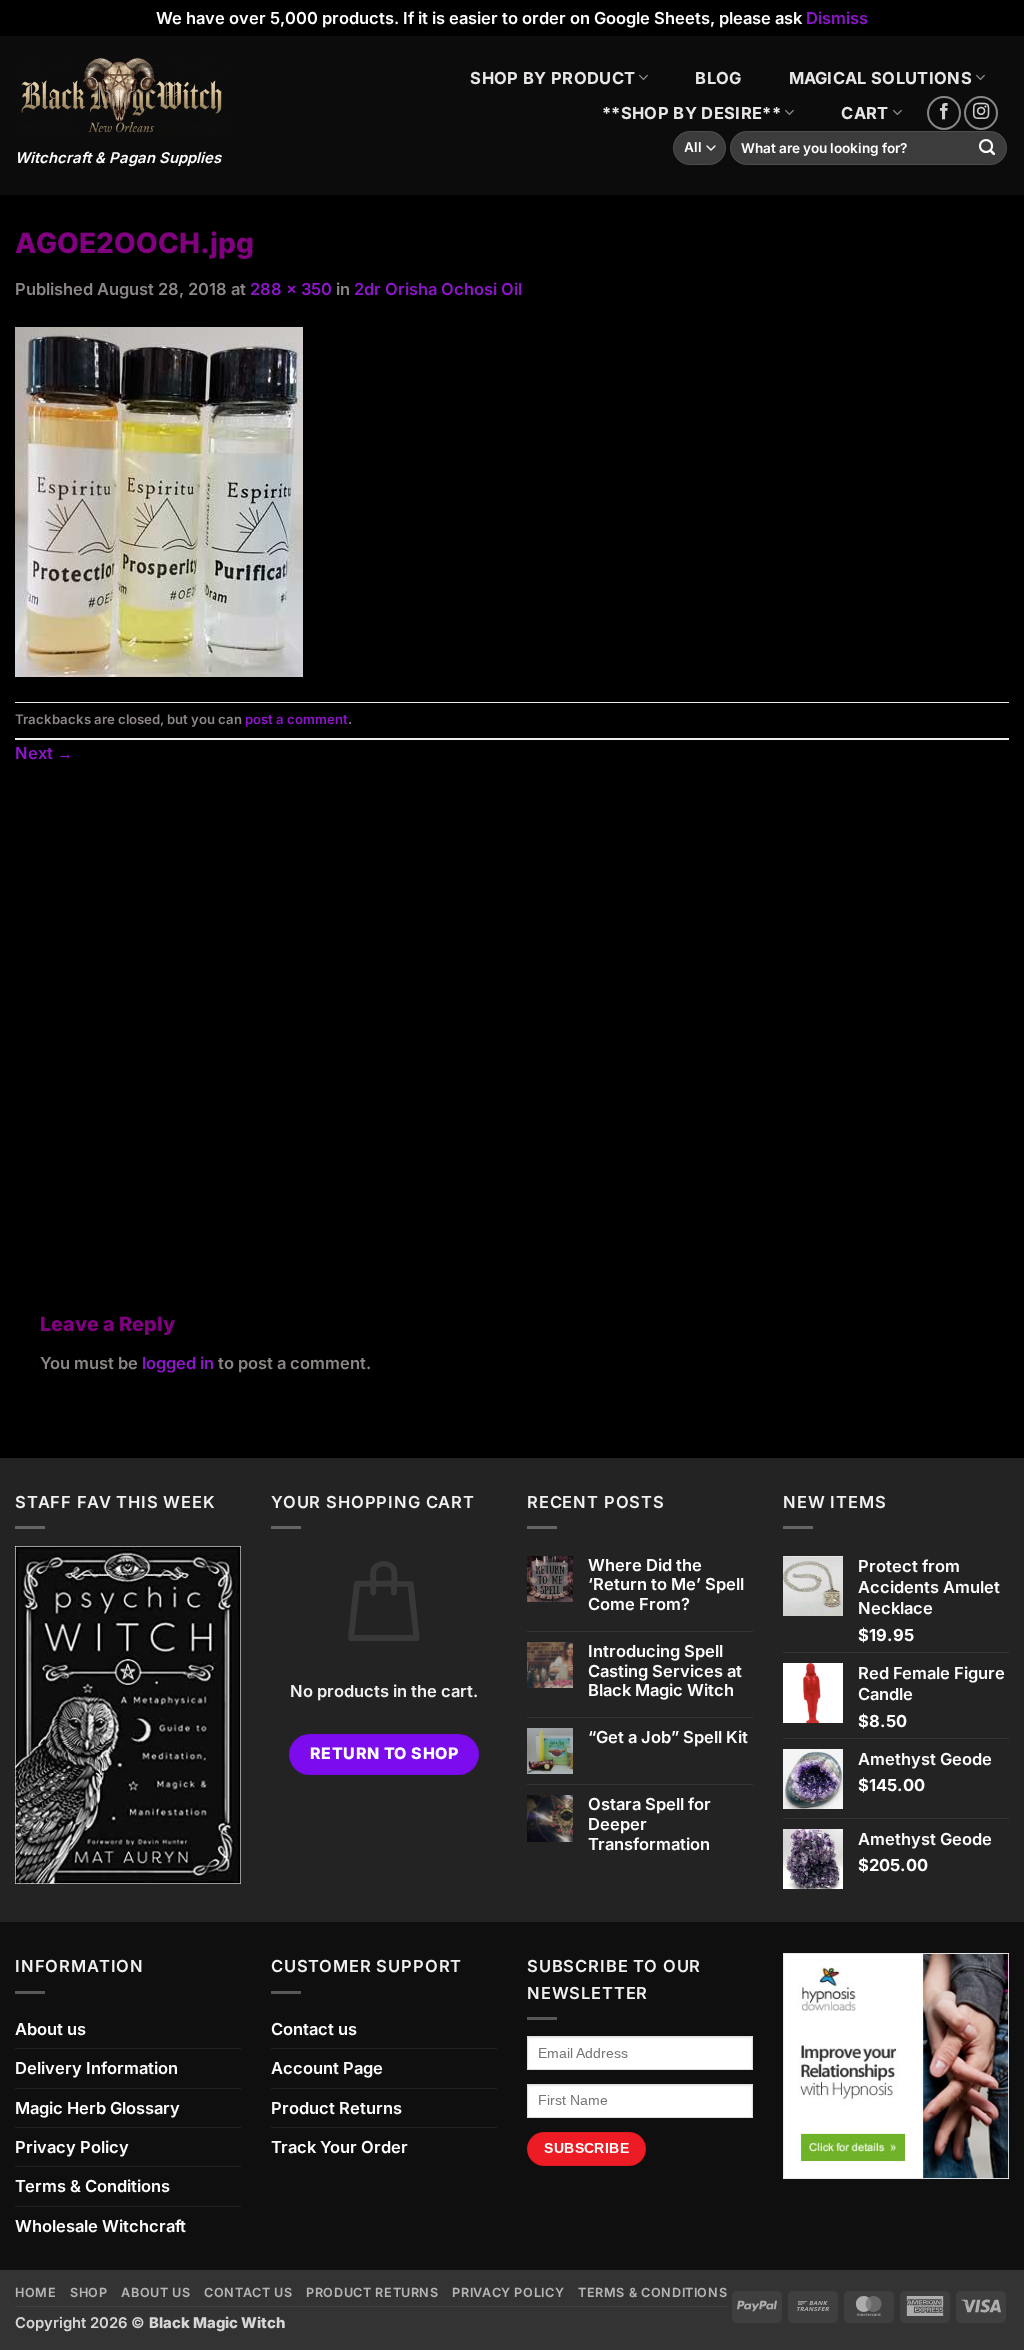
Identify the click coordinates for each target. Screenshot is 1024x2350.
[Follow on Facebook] (944, 113)
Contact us (314, 2029)
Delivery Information (96, 2068)
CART (864, 113)
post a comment (296, 719)
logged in (178, 1363)
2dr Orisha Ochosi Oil (438, 289)
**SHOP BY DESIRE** (691, 113)
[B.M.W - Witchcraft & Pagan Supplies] (123, 96)
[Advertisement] (512, 1015)
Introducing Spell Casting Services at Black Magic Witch (665, 1671)
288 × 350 (291, 289)
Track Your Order (339, 2147)
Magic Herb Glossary (97, 2108)
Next (44, 753)
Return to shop (384, 1753)
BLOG (718, 78)
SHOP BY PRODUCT (552, 78)
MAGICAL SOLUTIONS (881, 78)
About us (50, 2029)
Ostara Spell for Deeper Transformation (649, 1824)
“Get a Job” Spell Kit (668, 1737)
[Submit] (987, 148)
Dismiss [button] (837, 18)
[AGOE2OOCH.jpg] (159, 500)
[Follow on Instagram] (981, 113)
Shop (89, 2292)
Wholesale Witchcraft (100, 2226)
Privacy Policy (72, 2147)
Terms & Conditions (92, 2186)
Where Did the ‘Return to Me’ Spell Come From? (666, 1585)
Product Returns (336, 2108)
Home (36, 2292)
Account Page (327, 2068)
